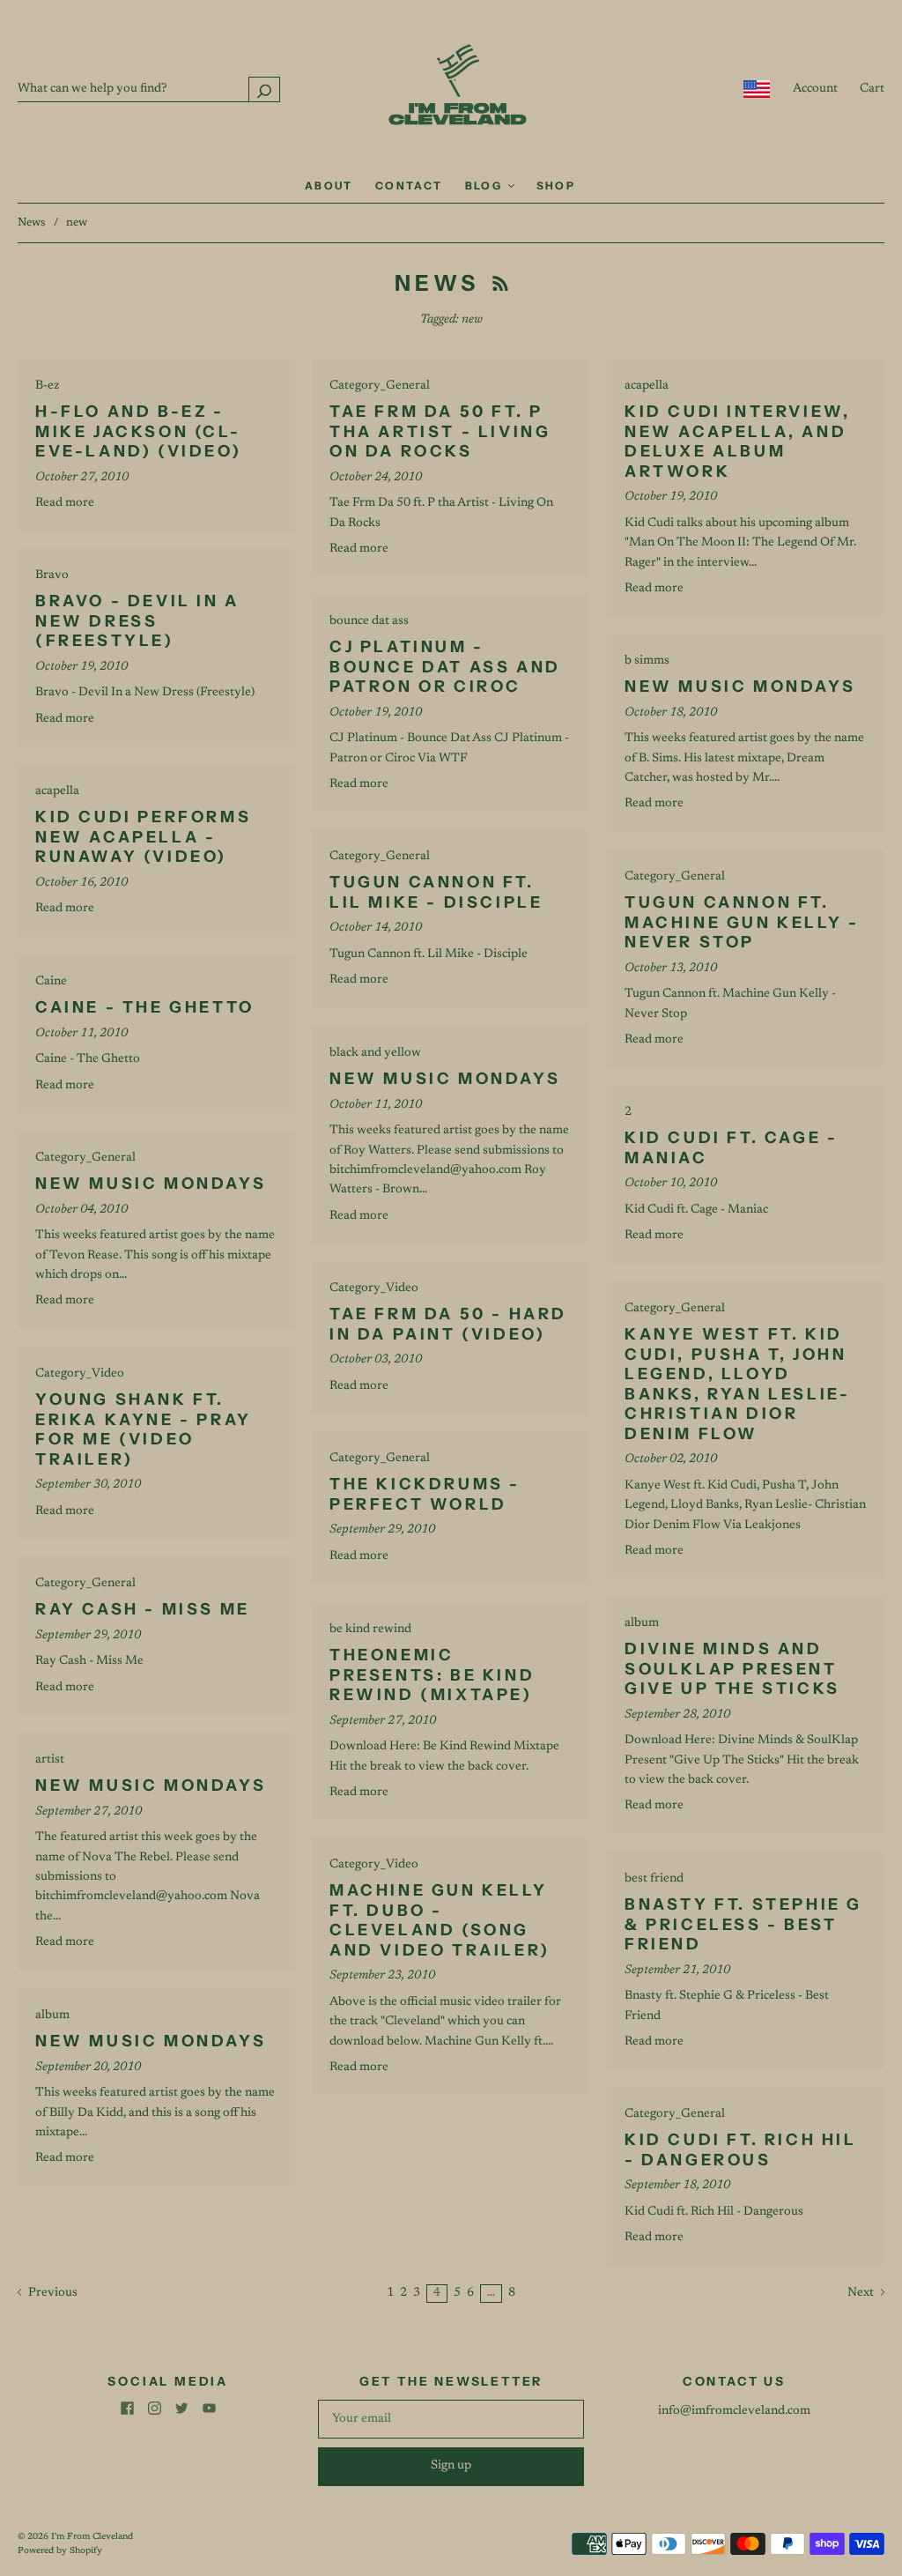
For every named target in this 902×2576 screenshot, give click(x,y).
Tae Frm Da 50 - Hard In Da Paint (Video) (448, 1324)
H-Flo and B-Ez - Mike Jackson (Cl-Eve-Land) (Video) (138, 431)
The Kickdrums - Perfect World (425, 1494)
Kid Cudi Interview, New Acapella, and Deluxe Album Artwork (737, 442)
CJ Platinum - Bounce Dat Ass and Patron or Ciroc (445, 667)
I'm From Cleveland (92, 2537)
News (32, 223)
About (329, 186)
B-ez (47, 386)
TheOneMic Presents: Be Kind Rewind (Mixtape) (432, 1675)
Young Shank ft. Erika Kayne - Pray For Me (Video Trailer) (144, 1429)
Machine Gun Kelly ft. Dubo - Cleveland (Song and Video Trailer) (440, 1920)
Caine (51, 982)
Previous (52, 2293)
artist (50, 1760)
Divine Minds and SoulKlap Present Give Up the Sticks (732, 1669)
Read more (65, 503)
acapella (647, 386)
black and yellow (375, 1053)
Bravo (52, 575)
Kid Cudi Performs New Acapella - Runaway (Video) (143, 837)
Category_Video (374, 1288)
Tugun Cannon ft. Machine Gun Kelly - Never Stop (742, 922)
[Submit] (264, 89)
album (642, 1623)
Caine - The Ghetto (145, 1007)
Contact (409, 186)
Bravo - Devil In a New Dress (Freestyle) (137, 621)
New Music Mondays (740, 687)
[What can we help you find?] (149, 89)
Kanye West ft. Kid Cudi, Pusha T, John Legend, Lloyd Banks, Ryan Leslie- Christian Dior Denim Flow (737, 1384)
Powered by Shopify (60, 2551)
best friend (654, 1879)
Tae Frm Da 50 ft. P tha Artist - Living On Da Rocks (440, 431)
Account (815, 89)
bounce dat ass (369, 621)
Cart (872, 89)
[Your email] (451, 2419)
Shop (556, 186)
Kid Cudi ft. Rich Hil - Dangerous (741, 2150)
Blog (486, 186)
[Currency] (757, 89)
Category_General (380, 386)
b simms (647, 661)
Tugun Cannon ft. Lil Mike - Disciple (436, 892)
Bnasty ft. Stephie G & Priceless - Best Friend (743, 1924)
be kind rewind (370, 1629)
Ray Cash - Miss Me (143, 1609)
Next (862, 2293)
